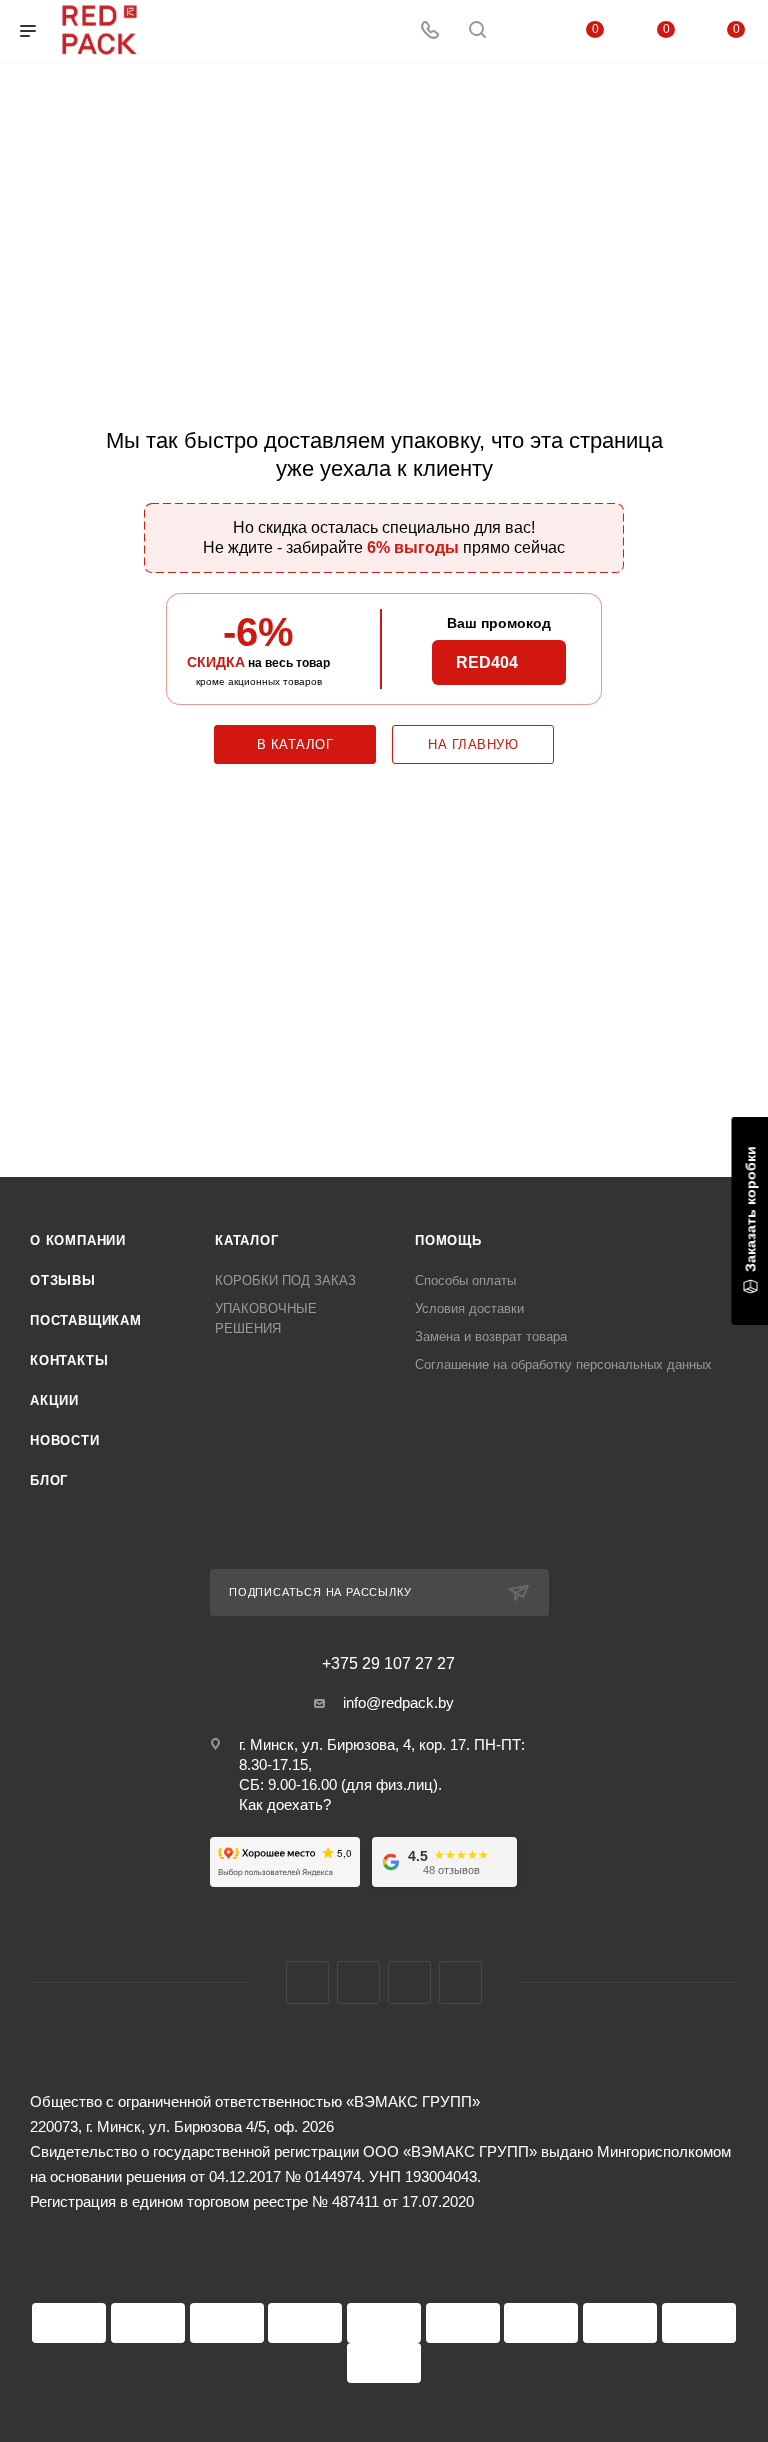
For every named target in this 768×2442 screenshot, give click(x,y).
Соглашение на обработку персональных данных (563, 1364)
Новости (65, 1440)
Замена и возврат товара (491, 1336)
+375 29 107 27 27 (388, 1664)
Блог (49, 1480)
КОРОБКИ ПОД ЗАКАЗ (285, 1280)
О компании (78, 1240)
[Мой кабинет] (525, 31)
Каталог (247, 1240)
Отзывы (63, 1280)
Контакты (69, 1360)
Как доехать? (285, 1804)
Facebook (307, 1982)
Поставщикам (86, 1320)
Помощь (448, 1240)
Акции (54, 1400)
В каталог (295, 744)
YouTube (409, 1982)
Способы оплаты (465, 1280)
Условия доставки (469, 1308)
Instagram (358, 1982)
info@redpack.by (398, 1702)
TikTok (460, 1982)
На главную (473, 744)
